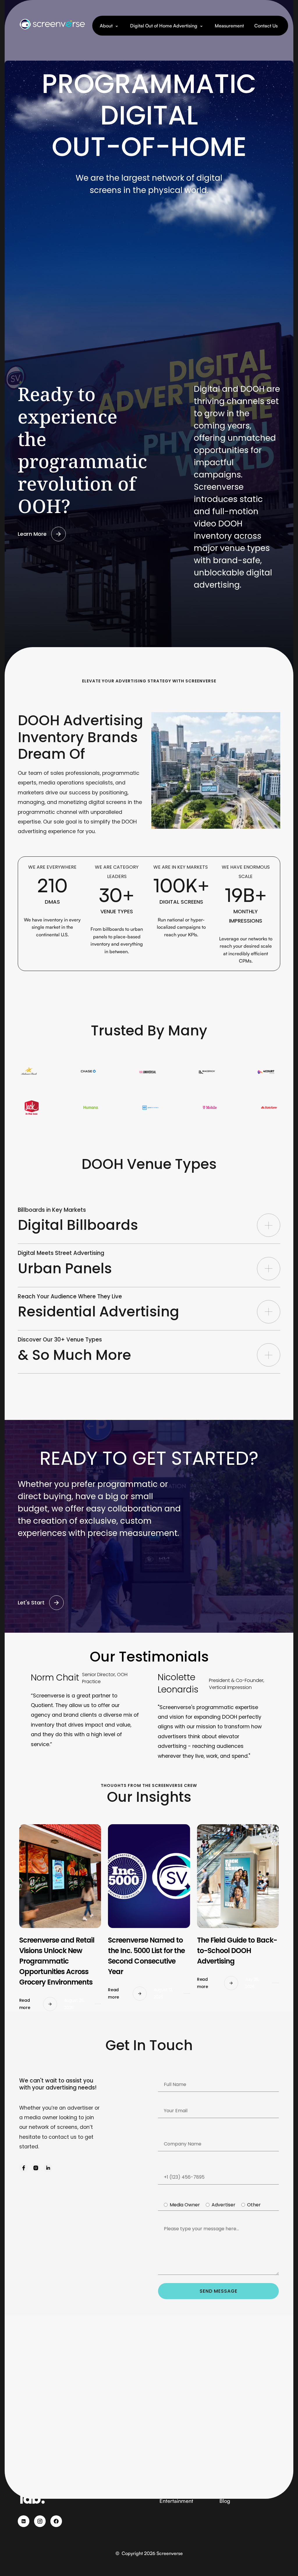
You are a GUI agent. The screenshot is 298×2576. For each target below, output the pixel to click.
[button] (110, 26)
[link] (24, 2168)
